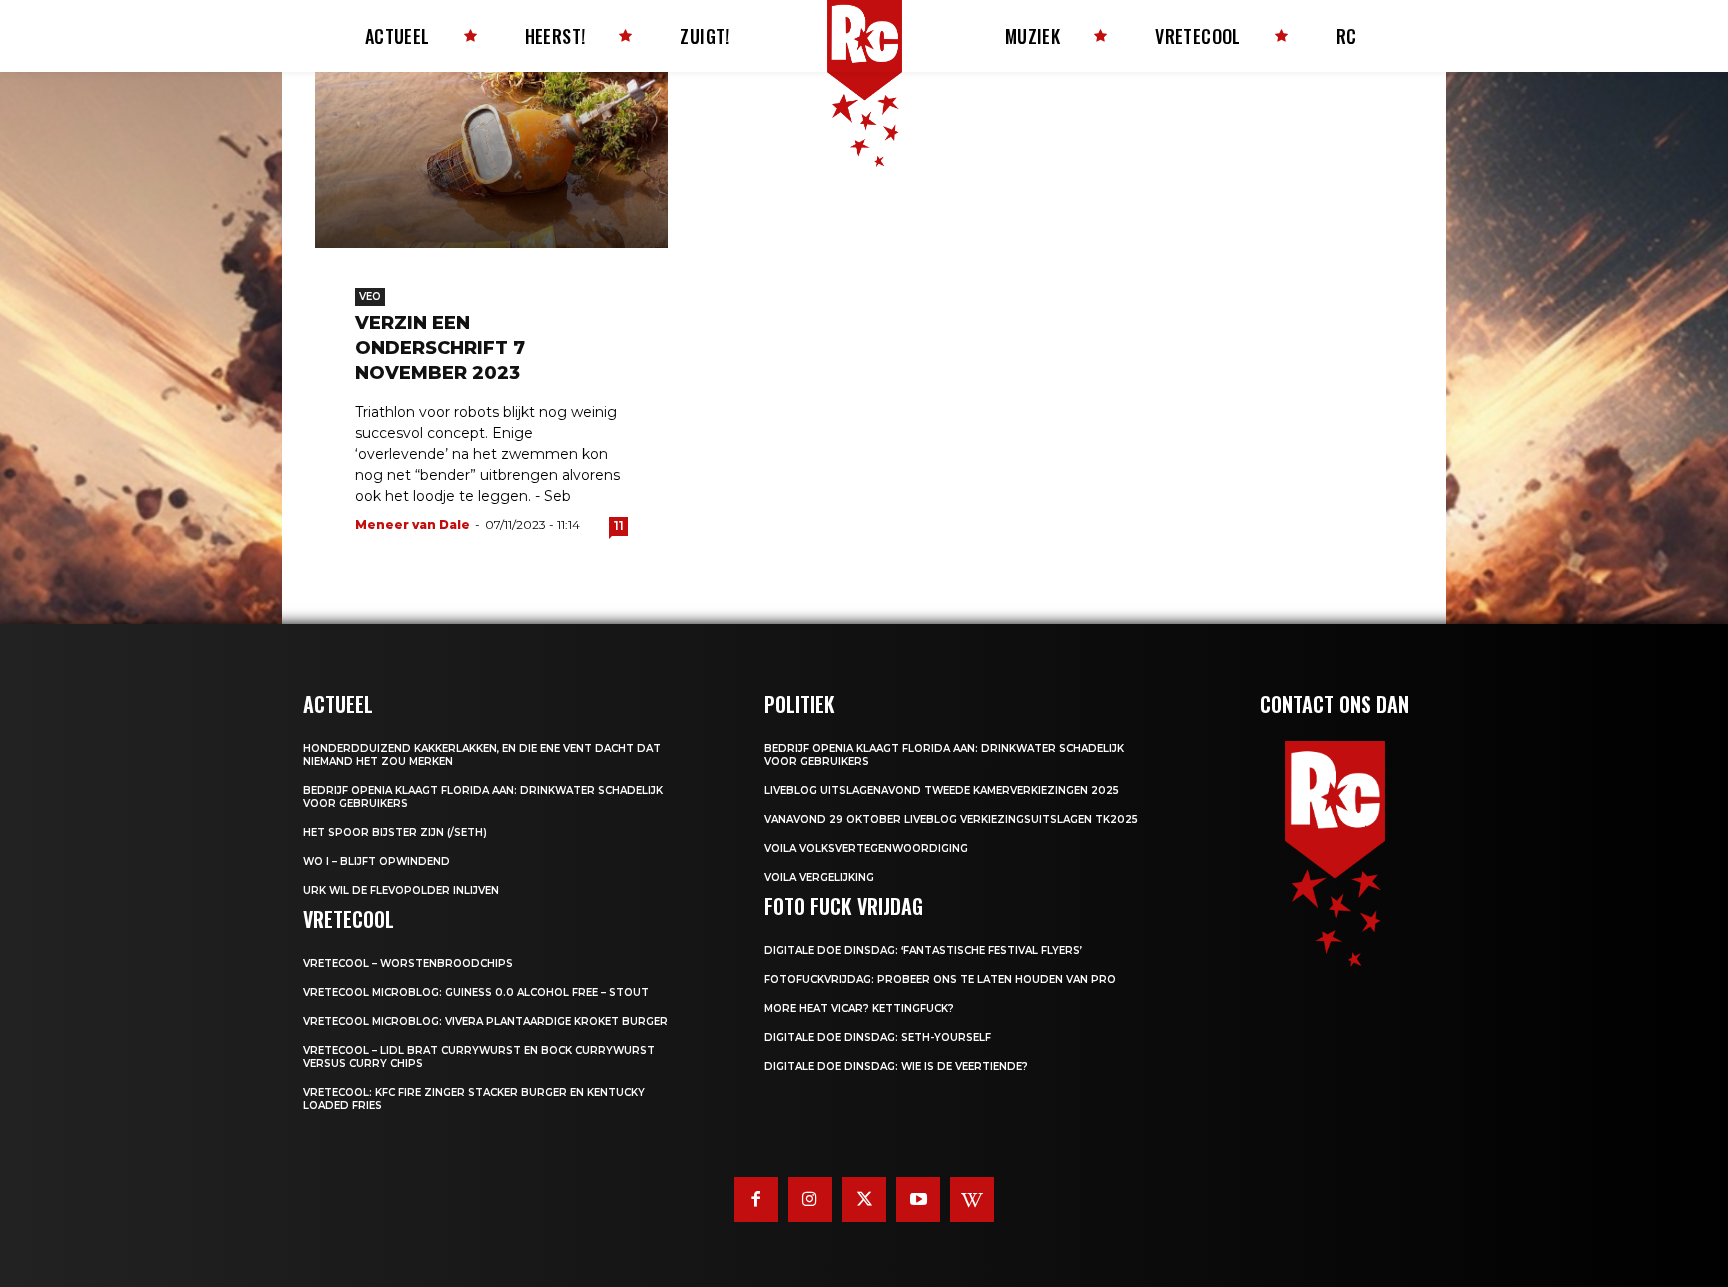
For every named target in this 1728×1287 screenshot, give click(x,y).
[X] (864, 1199)
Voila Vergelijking (819, 877)
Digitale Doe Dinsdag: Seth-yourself (877, 1037)
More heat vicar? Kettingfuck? (859, 1008)
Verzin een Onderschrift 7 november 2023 (440, 348)
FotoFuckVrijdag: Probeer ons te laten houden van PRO (940, 979)
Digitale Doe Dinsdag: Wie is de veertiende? (896, 1066)
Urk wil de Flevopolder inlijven (401, 890)
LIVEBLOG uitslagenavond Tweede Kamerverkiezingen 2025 (941, 790)
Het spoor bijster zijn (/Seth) (395, 832)
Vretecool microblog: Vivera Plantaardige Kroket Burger (485, 1021)
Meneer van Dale (412, 524)
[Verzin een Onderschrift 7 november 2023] (491, 160)
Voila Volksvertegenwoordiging (866, 848)
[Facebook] (756, 1199)
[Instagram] (810, 1199)
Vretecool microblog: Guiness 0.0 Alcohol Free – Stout (476, 992)
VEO (370, 296)
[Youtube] (918, 1199)
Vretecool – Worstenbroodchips (408, 963)
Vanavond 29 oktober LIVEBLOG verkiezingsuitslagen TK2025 (951, 819)
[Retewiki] (972, 1199)
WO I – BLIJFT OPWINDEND (376, 861)
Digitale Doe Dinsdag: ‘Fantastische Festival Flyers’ (923, 950)
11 (619, 525)
